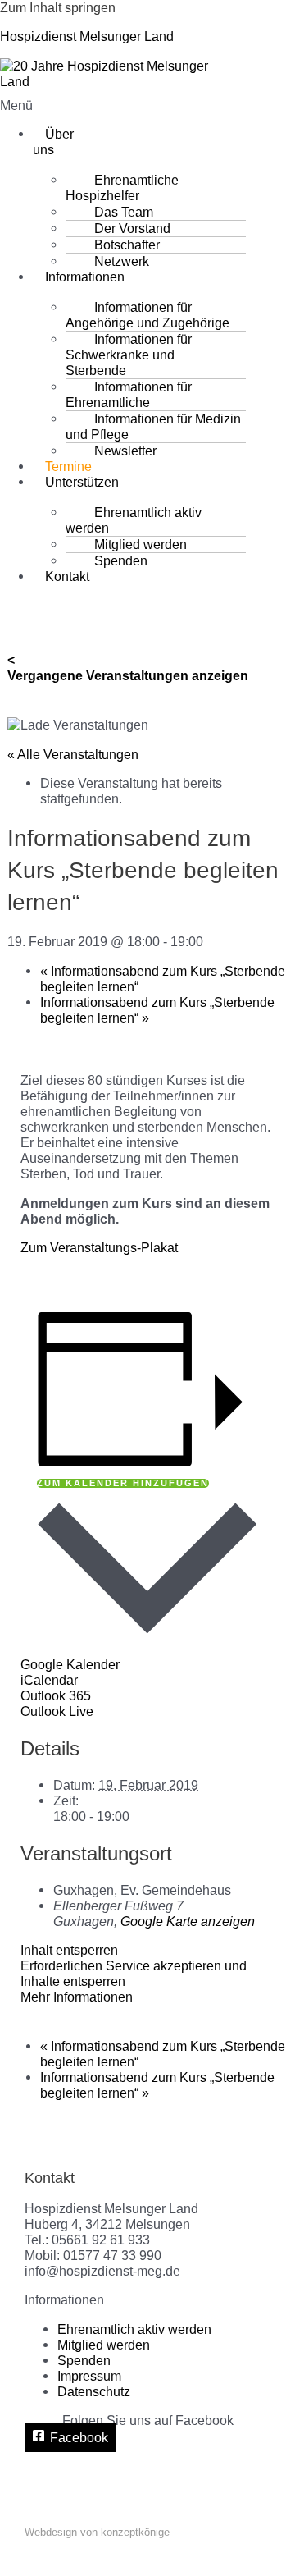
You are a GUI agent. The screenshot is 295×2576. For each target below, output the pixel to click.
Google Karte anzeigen (188, 1921)
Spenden (121, 560)
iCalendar (49, 1680)
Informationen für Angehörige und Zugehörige (147, 315)
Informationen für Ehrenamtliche (129, 394)
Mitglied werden (104, 2345)
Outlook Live (57, 1711)
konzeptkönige (135, 2532)
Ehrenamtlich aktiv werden (134, 520)
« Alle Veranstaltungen (73, 754)
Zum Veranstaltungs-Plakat (99, 1247)
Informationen (85, 277)
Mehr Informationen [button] (77, 1997)
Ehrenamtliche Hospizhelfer (122, 188)
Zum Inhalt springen (58, 7)
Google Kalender (70, 1664)
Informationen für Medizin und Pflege (153, 426)
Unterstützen (82, 482)
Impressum (89, 2376)
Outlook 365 (56, 1695)
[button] (29, 105)
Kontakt (67, 576)
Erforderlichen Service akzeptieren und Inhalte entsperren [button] (134, 1973)
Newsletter (125, 451)
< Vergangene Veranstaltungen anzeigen (128, 668)
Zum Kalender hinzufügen (123, 1483)
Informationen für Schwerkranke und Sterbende (129, 355)
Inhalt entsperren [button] (69, 1950)
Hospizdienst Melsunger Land (87, 36)
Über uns (53, 142)
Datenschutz (94, 2391)
